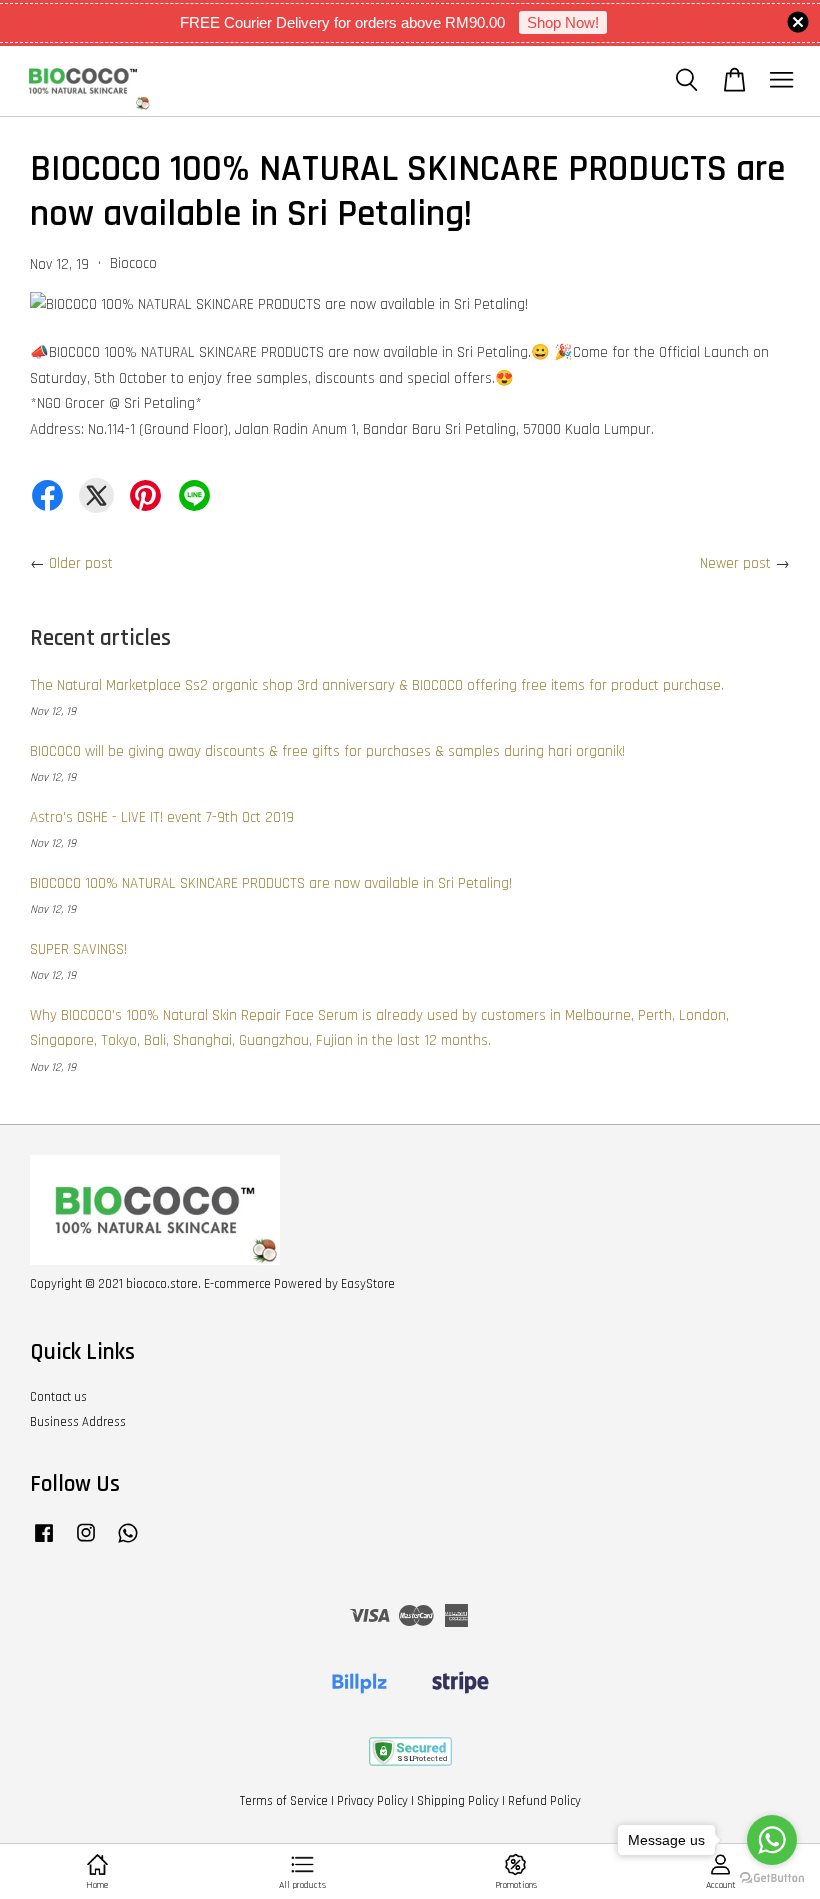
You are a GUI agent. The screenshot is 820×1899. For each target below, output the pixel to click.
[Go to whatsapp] (772, 1840)
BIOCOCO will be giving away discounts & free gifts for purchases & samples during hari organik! (327, 751)
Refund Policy (544, 1801)
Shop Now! (563, 22)
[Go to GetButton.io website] (772, 1878)
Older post (81, 563)
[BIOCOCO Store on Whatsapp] (128, 1543)
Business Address (78, 1422)
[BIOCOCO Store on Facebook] (44, 1543)
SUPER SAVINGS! (78, 949)
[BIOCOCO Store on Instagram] (86, 1543)
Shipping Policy (458, 1801)
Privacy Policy (372, 1801)
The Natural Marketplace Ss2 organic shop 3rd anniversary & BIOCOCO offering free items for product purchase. (377, 685)
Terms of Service (284, 1801)
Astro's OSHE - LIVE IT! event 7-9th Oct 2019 (162, 817)
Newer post (735, 563)
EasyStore (368, 1284)
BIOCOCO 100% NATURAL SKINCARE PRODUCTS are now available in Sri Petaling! (271, 883)
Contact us (58, 1397)
